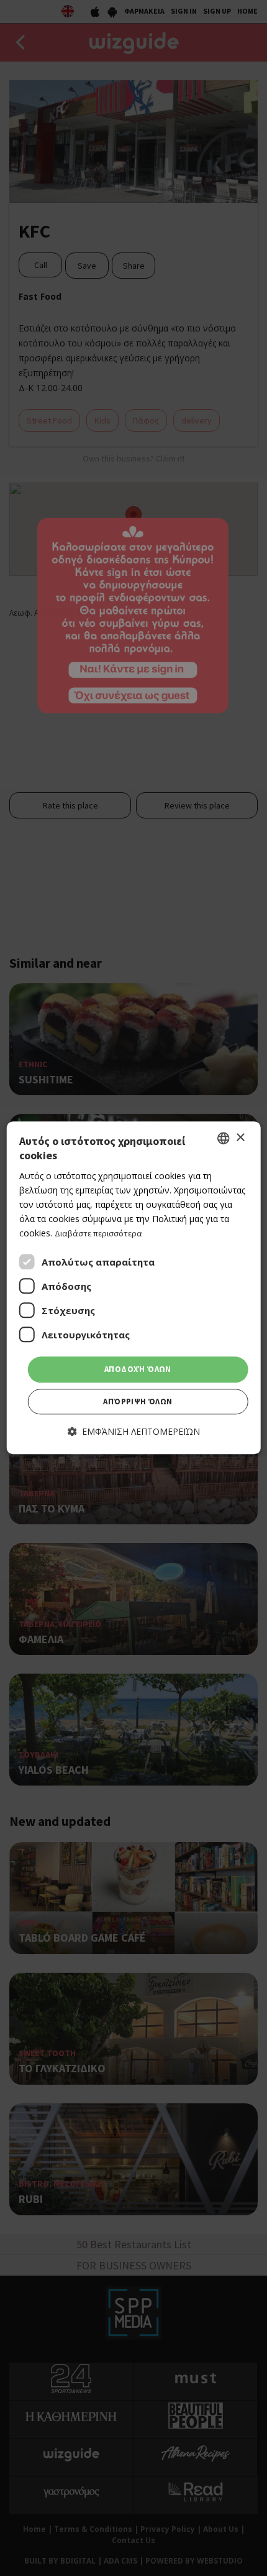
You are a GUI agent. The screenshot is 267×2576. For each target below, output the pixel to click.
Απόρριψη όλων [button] (138, 1402)
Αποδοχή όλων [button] (138, 1370)
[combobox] (223, 1138)
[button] (134, 1431)
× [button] (240, 1138)
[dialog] (134, 1288)
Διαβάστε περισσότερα (98, 1233)
